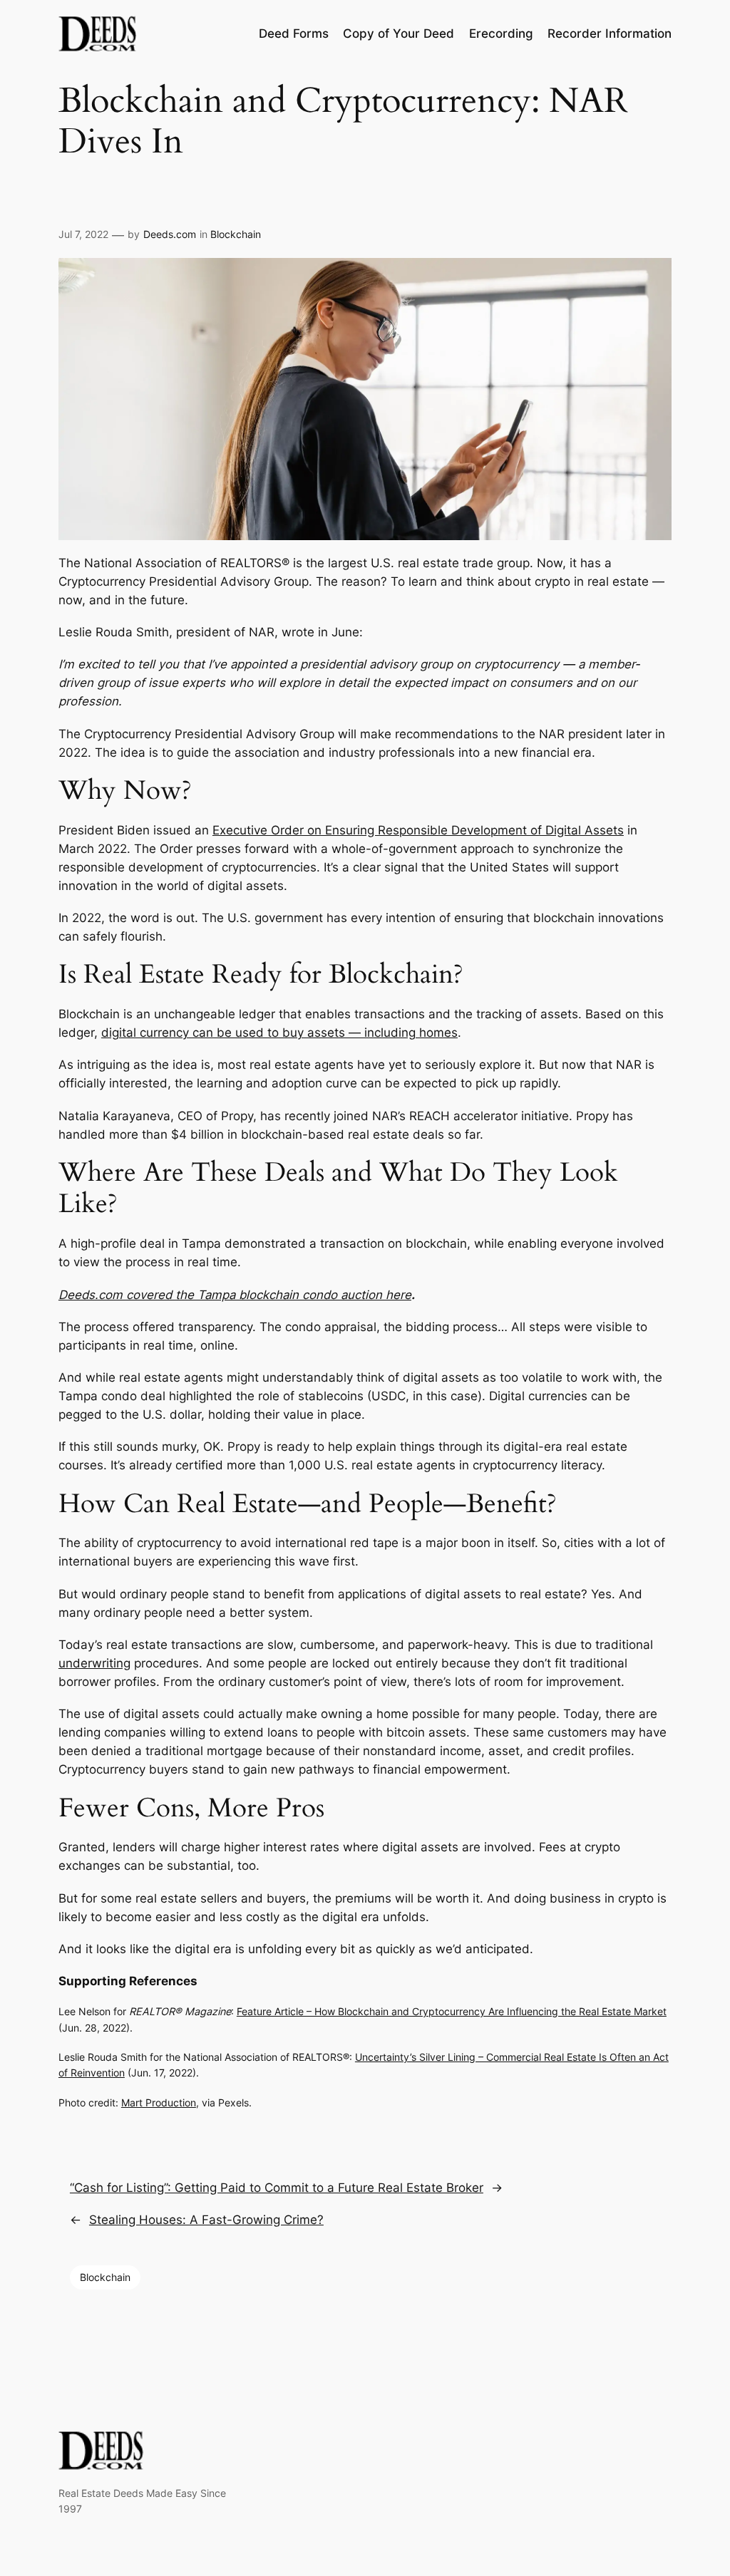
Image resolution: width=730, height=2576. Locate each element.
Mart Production (159, 2102)
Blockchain (236, 234)
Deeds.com (170, 234)
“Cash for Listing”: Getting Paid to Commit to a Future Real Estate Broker (277, 2188)
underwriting (94, 1663)
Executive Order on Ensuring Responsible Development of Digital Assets (418, 830)
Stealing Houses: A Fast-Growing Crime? (206, 2220)
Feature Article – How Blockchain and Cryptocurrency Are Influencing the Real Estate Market (452, 2011)
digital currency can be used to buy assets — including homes (279, 1033)
